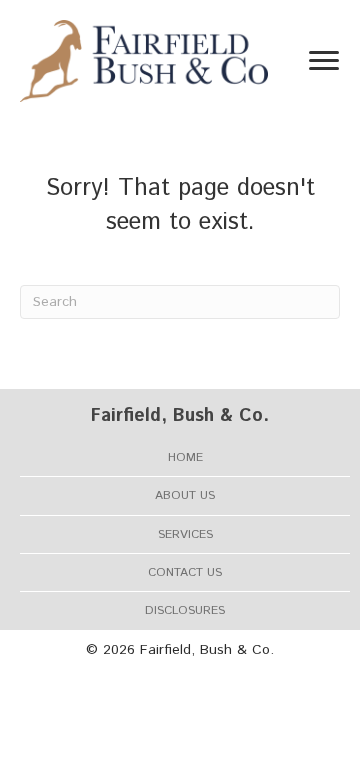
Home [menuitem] (185, 457)
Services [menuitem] (185, 534)
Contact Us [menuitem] (185, 572)
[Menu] (324, 61)
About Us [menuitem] (185, 495)
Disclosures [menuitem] (185, 610)
